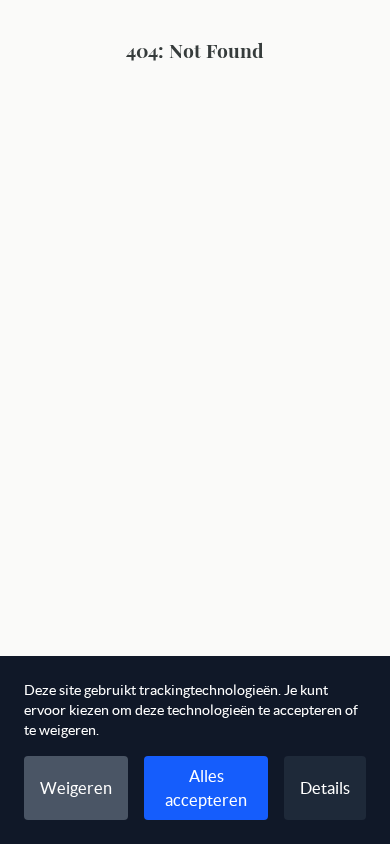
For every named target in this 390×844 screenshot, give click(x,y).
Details (325, 788)
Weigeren (76, 788)
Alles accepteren (206, 788)
